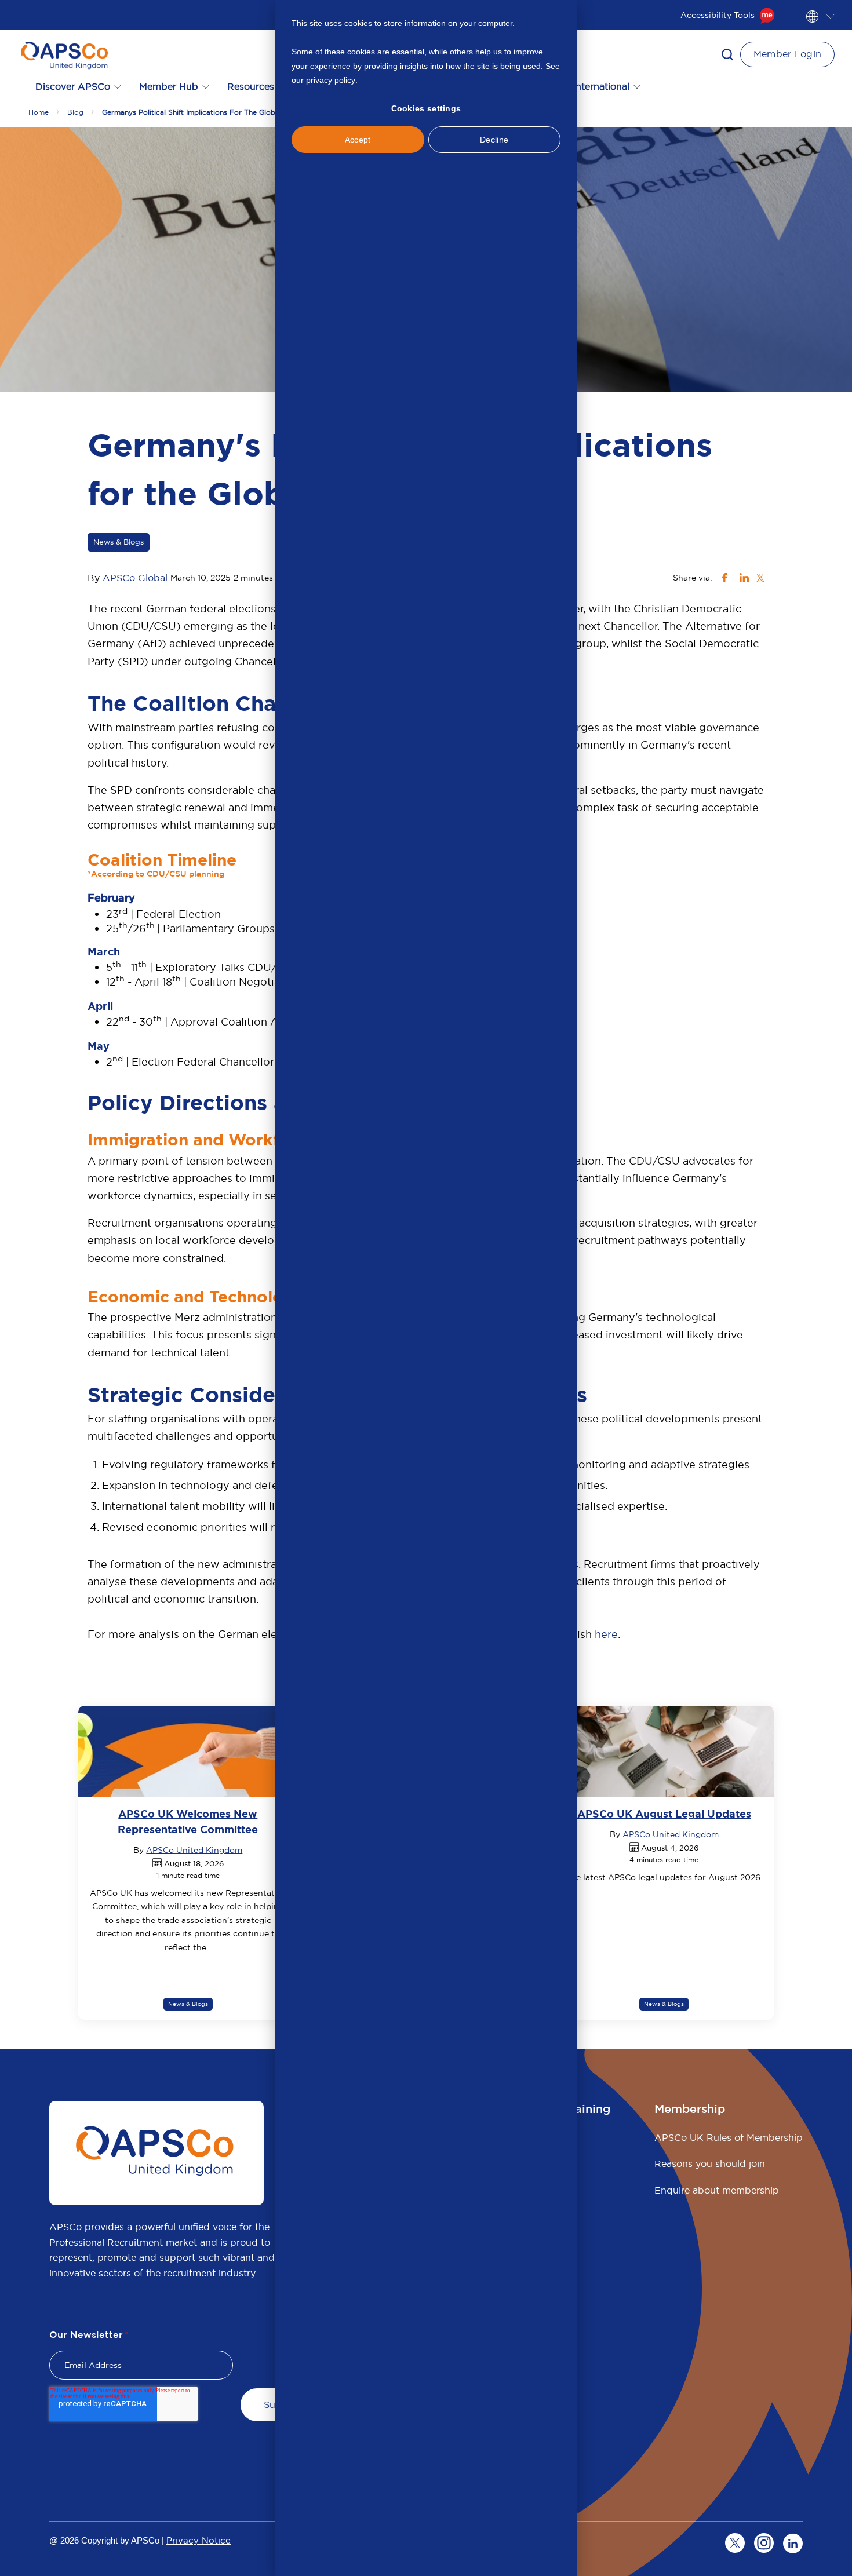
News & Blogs (119, 542)
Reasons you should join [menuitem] (710, 2163)
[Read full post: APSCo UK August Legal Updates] (664, 1752)
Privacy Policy (385, 80)
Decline (494, 140)
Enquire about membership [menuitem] (717, 2190)
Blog (75, 112)
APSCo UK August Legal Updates (664, 1814)
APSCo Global (135, 578)
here (606, 1634)
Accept (358, 140)
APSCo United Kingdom (194, 1850)
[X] (735, 2543)
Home (39, 112)
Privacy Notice (199, 2540)
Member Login (788, 54)
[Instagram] (764, 2543)
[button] (727, 54)
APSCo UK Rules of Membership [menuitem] (729, 2137)
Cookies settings (426, 108)
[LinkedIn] (793, 2543)
